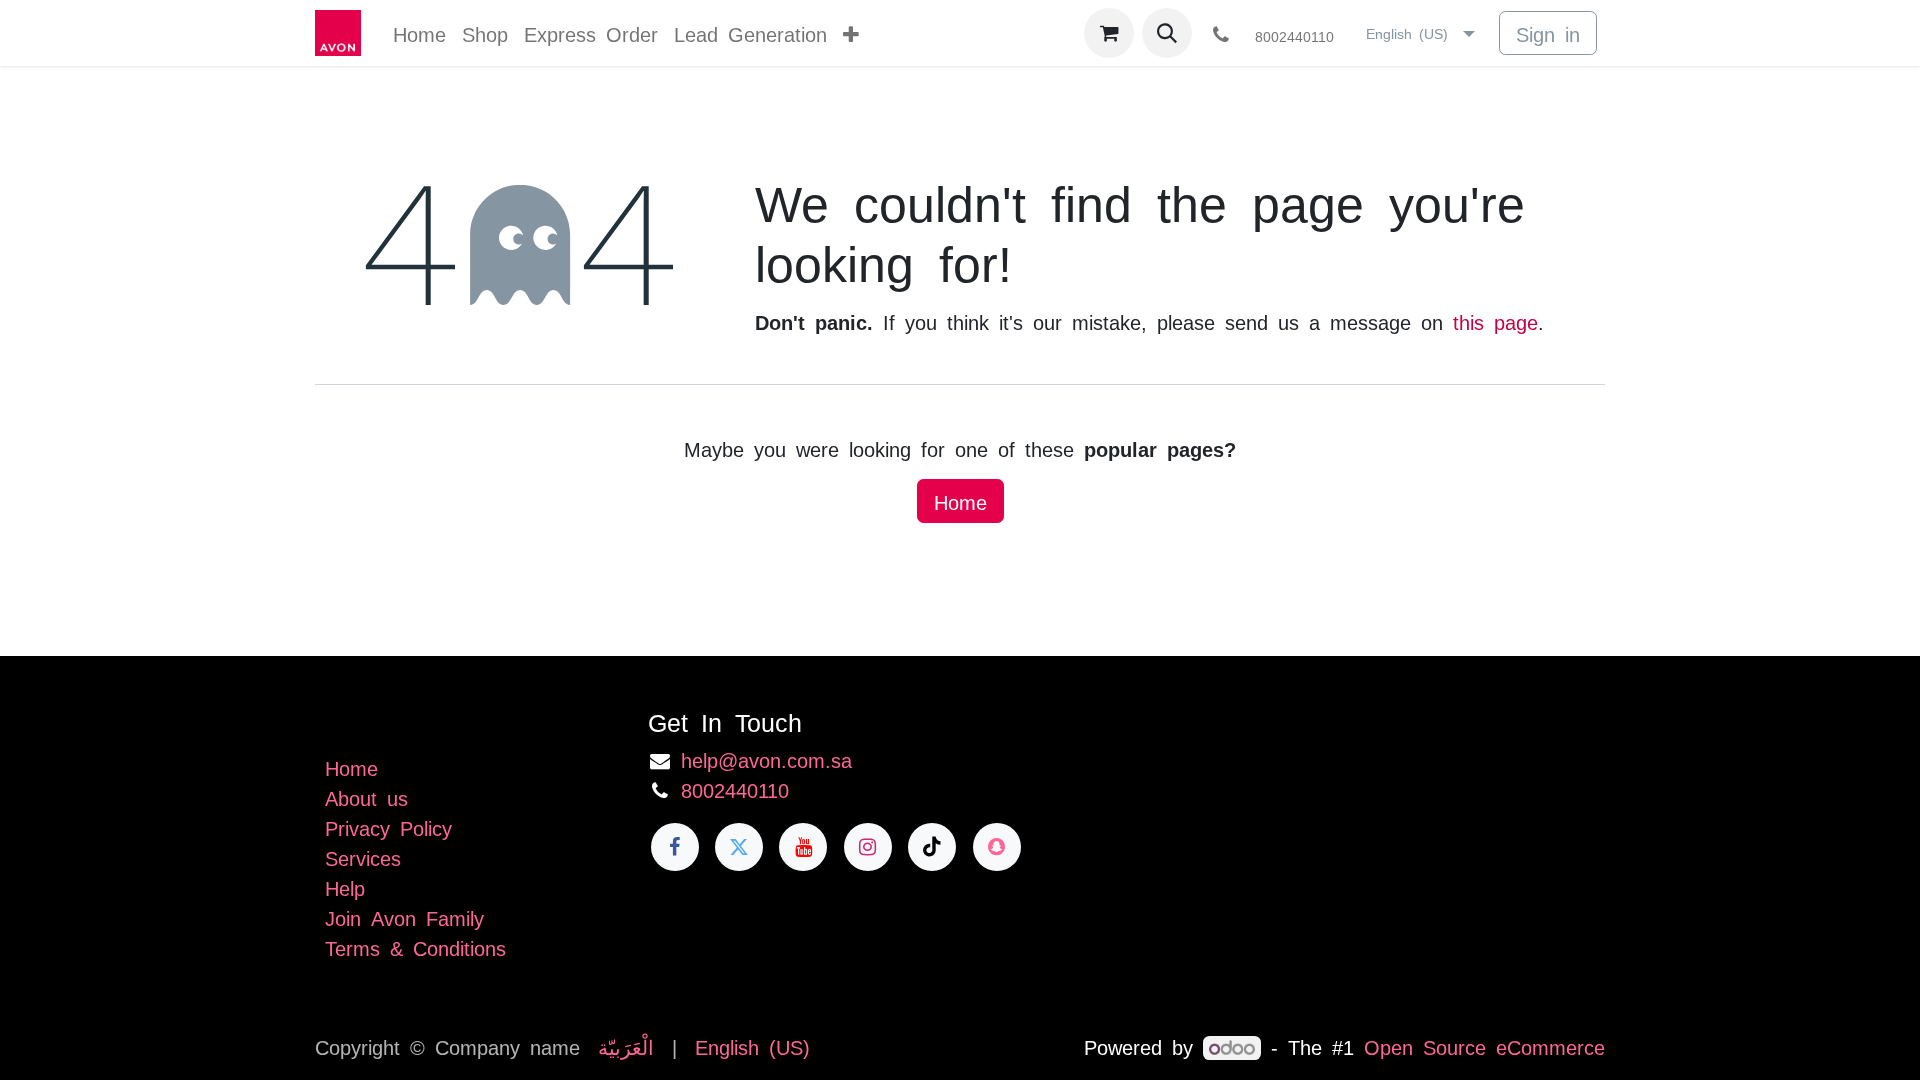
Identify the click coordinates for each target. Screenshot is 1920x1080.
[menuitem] (419, 33)
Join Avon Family (404, 917)
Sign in (1548, 33)
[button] (1167, 33)
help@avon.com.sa (766, 759)
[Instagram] (868, 847)
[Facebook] (675, 847)
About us (366, 797)
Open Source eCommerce (1484, 1046)
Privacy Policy (388, 827)
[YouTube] (803, 847)
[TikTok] (932, 847)
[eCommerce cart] (1109, 33)
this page (1495, 321)
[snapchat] (997, 847)
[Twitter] (739, 847)
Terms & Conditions (415, 947)
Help (345, 887)
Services (363, 857)
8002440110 (735, 789)
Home (960, 501)
